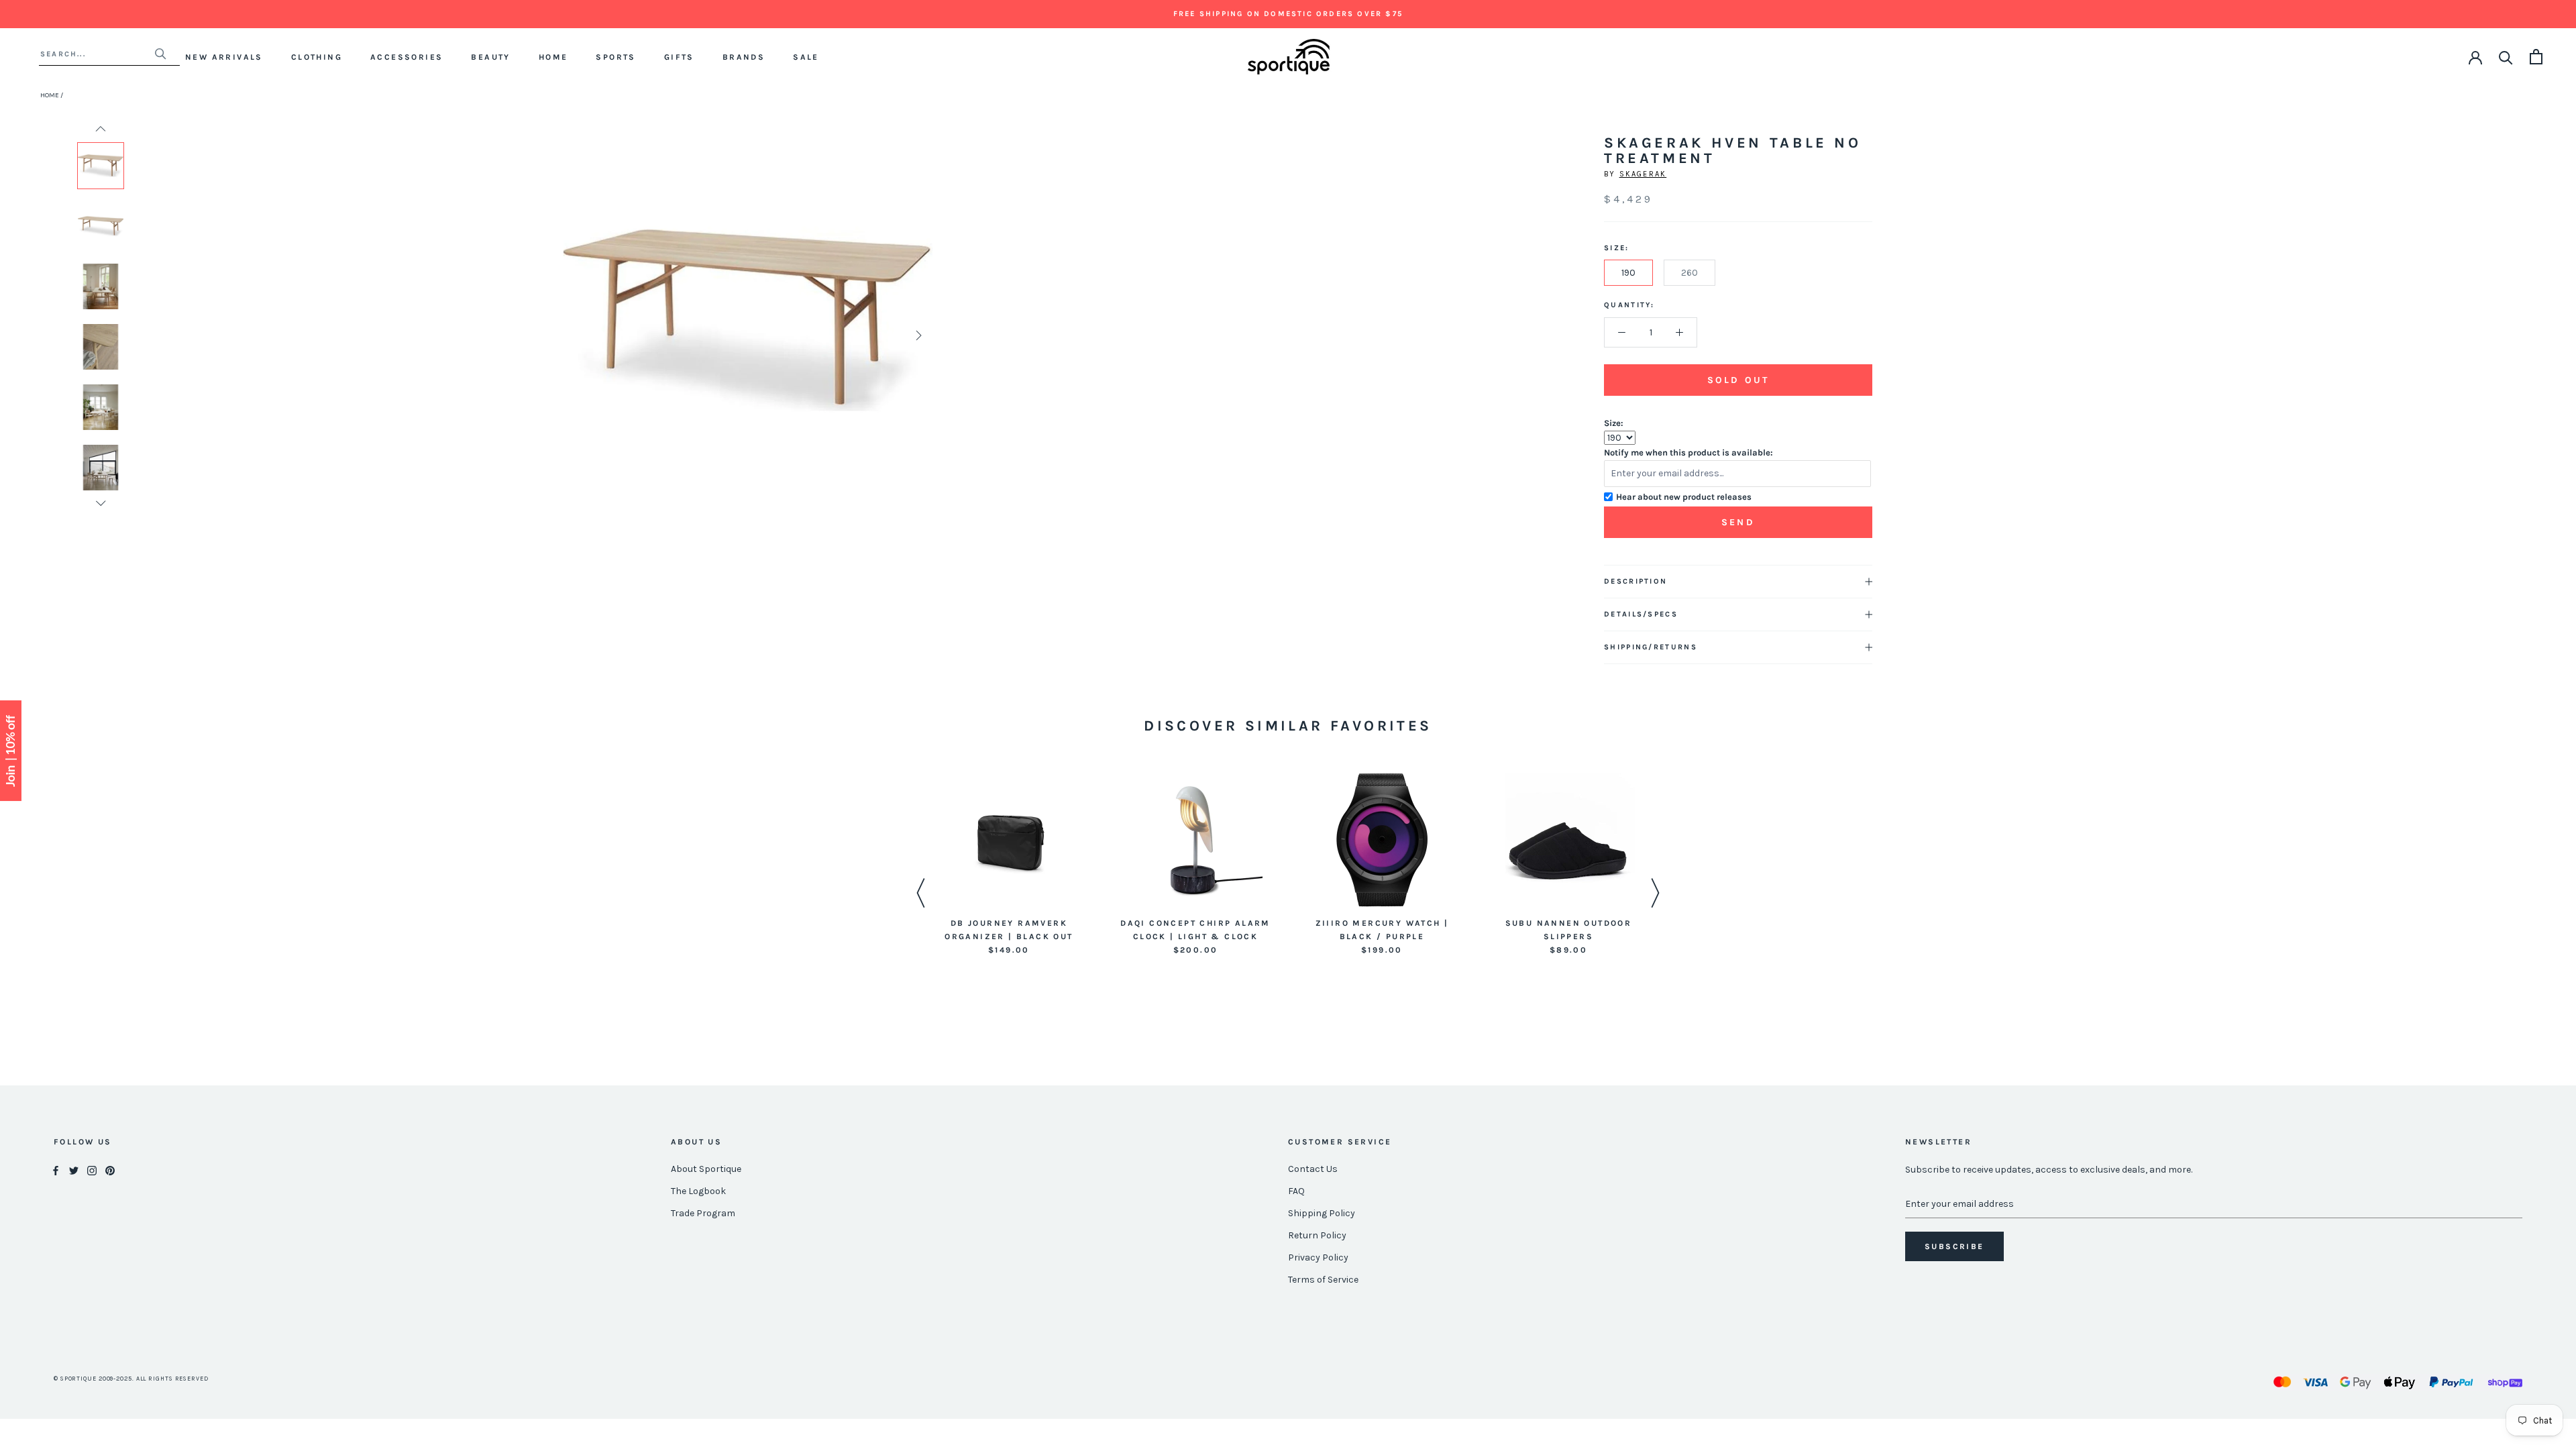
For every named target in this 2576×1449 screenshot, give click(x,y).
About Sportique (706, 1169)
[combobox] (97, 54)
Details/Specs (1641, 614)
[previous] (579, 335)
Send (1738, 522)
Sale (806, 57)
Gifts (679, 57)
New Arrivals (224, 57)
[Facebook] (56, 1170)
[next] (917, 335)
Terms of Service (1323, 1280)
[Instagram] (92, 1170)
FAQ (1296, 1191)
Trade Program (703, 1213)
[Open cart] (2536, 57)
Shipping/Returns (1651, 647)
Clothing (317, 57)
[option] (101, 166)
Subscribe (1954, 1246)
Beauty (490, 57)
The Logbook (698, 1191)
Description (1635, 581)
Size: (1614, 423)
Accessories (407, 57)
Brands (744, 57)
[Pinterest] (110, 1170)
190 (1628, 273)
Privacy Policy (1318, 1257)
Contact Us (1313, 1169)
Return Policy (1317, 1235)
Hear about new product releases (1684, 497)
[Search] (2506, 57)
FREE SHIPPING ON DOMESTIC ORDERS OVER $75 (1288, 14)
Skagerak (1643, 174)
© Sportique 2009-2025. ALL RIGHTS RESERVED (131, 1379)
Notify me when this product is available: (1688, 452)
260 (1689, 273)
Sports (615, 57)
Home (553, 57)
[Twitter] (74, 1170)
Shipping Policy (1322, 1213)
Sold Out (1738, 380)
